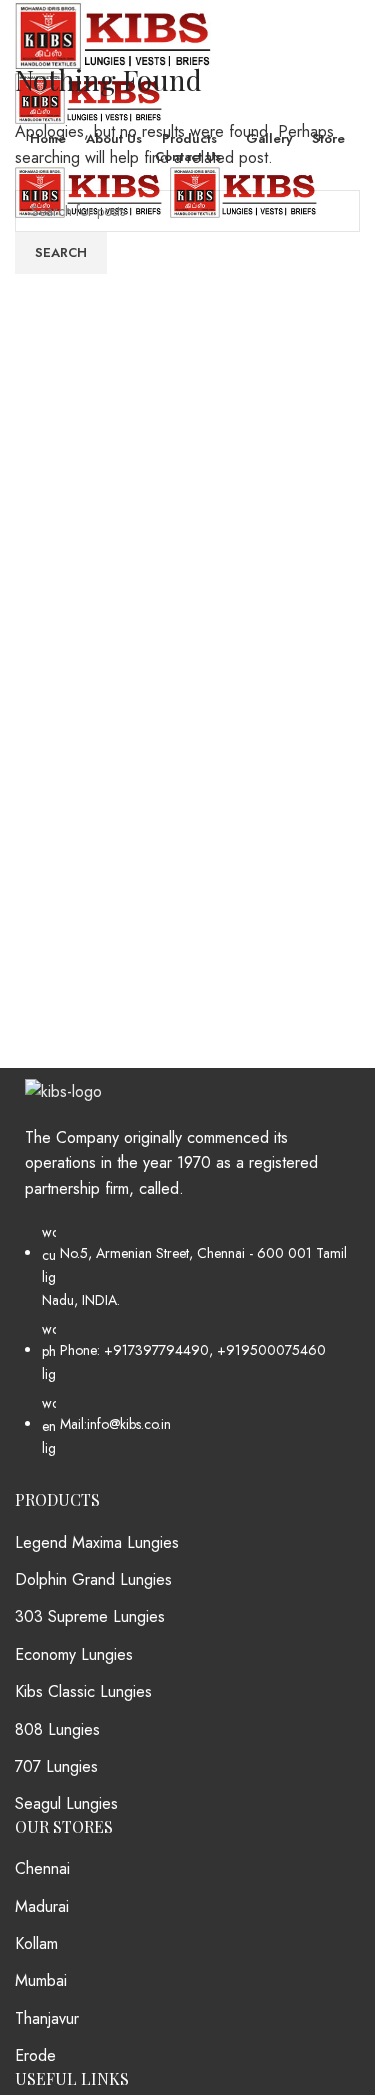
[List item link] (187, 1350)
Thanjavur (47, 2019)
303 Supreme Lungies (90, 1617)
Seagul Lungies (66, 1804)
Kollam (36, 1944)
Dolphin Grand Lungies (93, 1580)
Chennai (42, 1869)
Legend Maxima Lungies (97, 1543)
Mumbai (41, 1981)
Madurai (42, 1907)
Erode (35, 2056)
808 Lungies (57, 1730)
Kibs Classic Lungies (83, 1692)
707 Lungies (56, 1767)
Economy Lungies (74, 1655)
